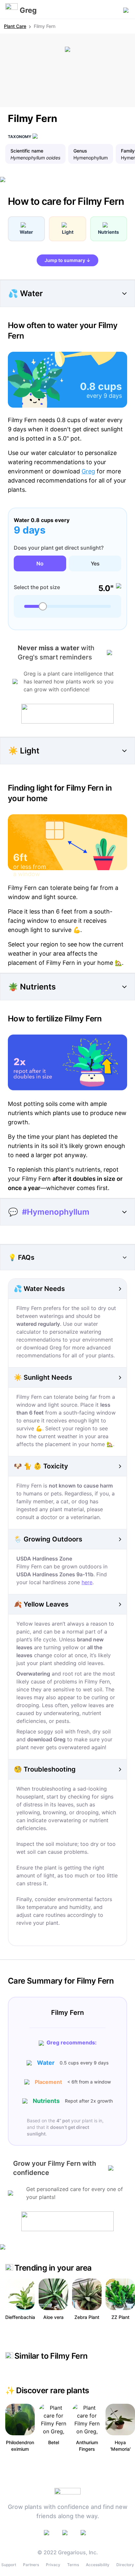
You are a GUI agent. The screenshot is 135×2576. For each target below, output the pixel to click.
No (40, 563)
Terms (73, 2565)
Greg (88, 471)
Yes (95, 563)
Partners (31, 2565)
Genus (80, 151)
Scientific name (27, 151)
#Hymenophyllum (56, 1212)
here (87, 1582)
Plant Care (15, 26)
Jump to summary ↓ (67, 260)
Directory (125, 2565)
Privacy (53, 2565)
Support (9, 2565)
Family (128, 151)
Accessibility (98, 2565)
